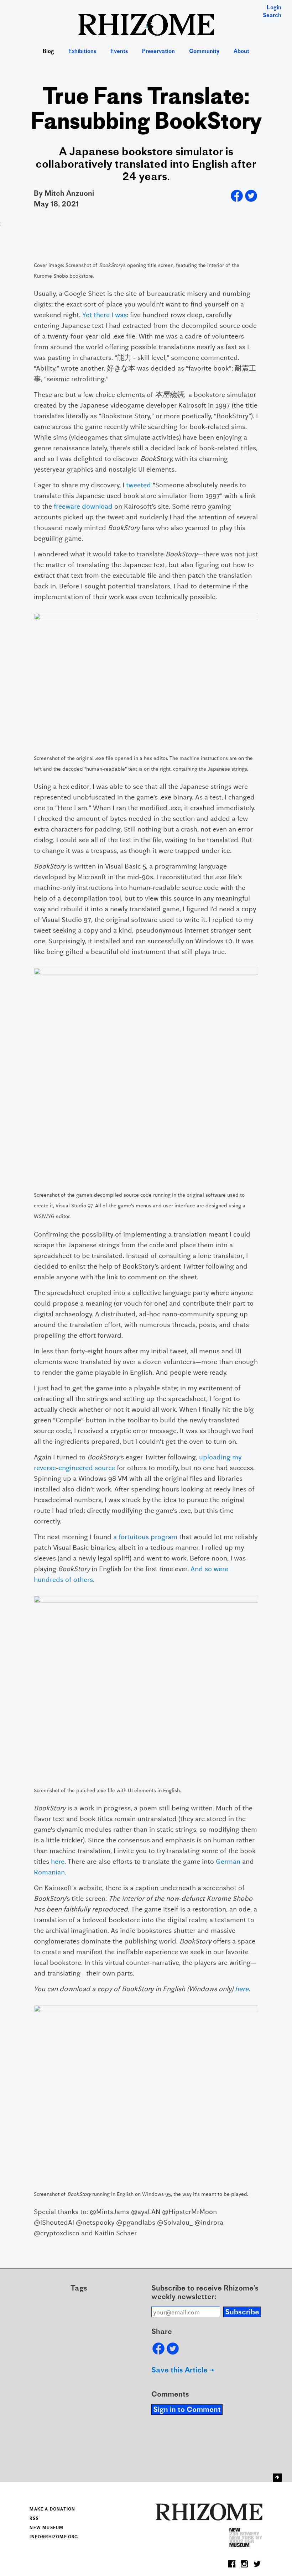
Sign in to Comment (187, 2410)
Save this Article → (183, 2371)
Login (274, 8)
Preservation (158, 52)
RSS (34, 2519)
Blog (48, 52)
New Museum (46, 2528)
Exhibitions (82, 52)
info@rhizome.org (54, 2537)
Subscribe (242, 2313)
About (241, 52)
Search (272, 16)
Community (204, 52)
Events (119, 52)
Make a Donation (52, 2509)
